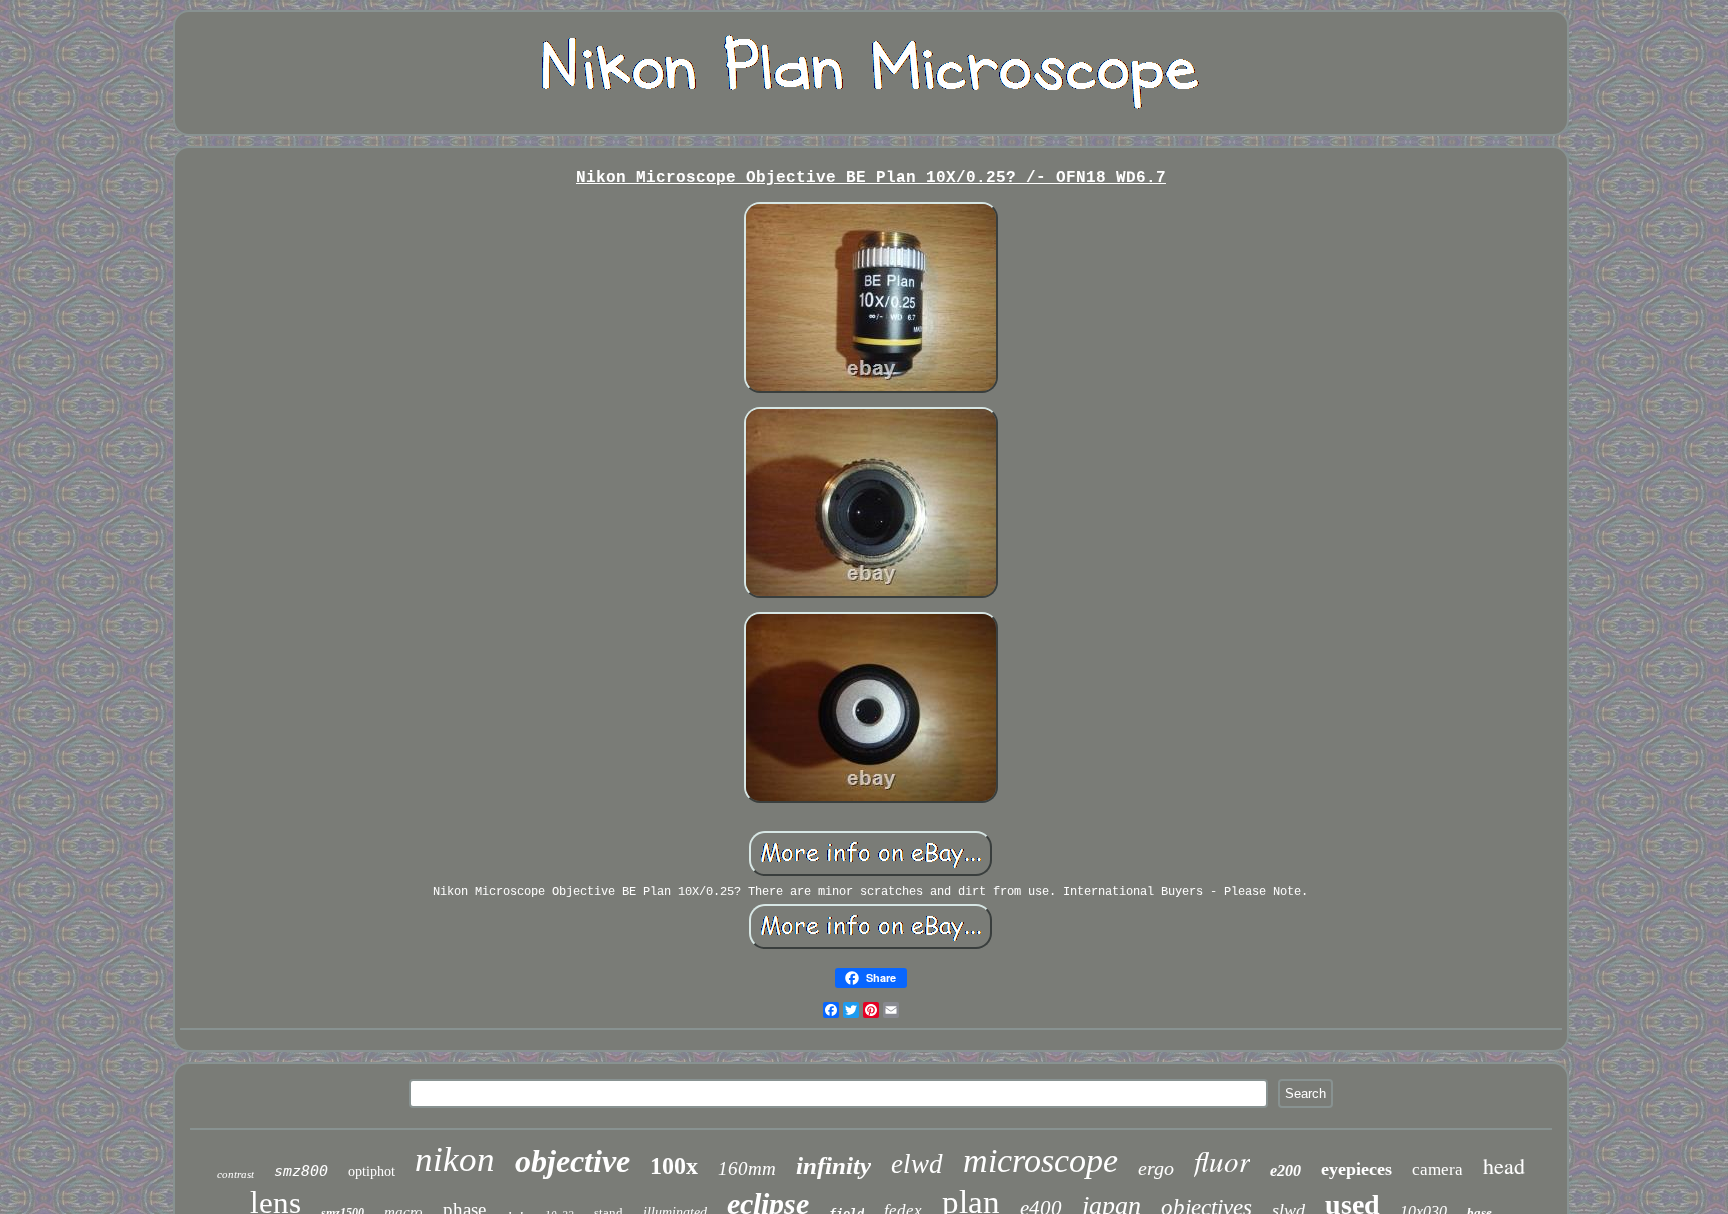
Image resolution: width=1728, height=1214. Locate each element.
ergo (1156, 1168)
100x (674, 1166)
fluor (1222, 1160)
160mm (747, 1168)
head (1504, 1165)
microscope (1040, 1160)
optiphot (371, 1171)
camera (1437, 1169)
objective (572, 1161)
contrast (235, 1174)
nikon (455, 1159)
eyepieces (1356, 1169)
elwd (917, 1164)
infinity (833, 1165)
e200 (1285, 1170)
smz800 (301, 1171)
